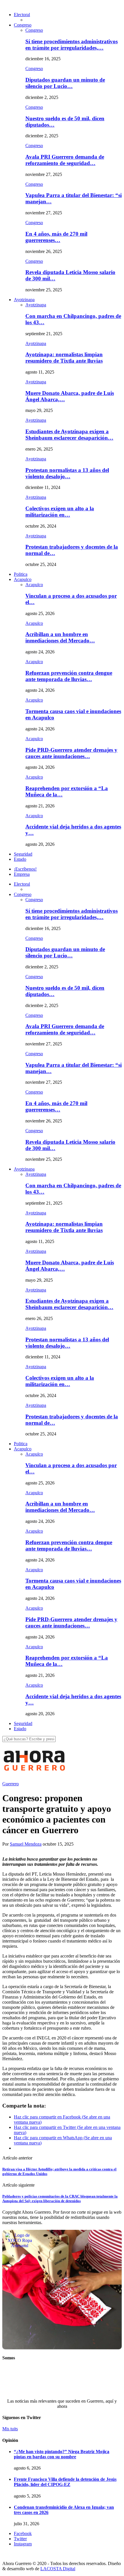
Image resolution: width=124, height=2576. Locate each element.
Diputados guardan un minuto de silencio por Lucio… (65, 83)
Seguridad (23, 854)
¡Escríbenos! (25, 869)
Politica (21, 574)
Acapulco (23, 579)
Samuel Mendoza (26, 1844)
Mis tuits (10, 2429)
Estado (20, 859)
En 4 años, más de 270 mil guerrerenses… (56, 237)
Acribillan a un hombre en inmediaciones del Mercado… (60, 637)
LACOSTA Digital (58, 2569)
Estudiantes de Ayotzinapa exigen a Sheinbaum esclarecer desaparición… (69, 435)
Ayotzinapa (24, 300)
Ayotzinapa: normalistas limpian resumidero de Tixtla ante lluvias (64, 358)
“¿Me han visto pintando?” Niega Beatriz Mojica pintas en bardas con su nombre (62, 2454)
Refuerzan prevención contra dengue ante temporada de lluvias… (69, 676)
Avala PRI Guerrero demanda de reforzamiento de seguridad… (65, 160)
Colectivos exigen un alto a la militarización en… (60, 512)
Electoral (22, 15)
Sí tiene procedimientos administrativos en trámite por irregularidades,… (72, 45)
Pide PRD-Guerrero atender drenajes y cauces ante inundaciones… (71, 753)
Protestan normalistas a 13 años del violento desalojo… (67, 473)
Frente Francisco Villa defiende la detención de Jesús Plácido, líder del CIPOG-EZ (65, 2482)
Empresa (22, 874)
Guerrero (11, 1784)
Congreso (23, 25)
